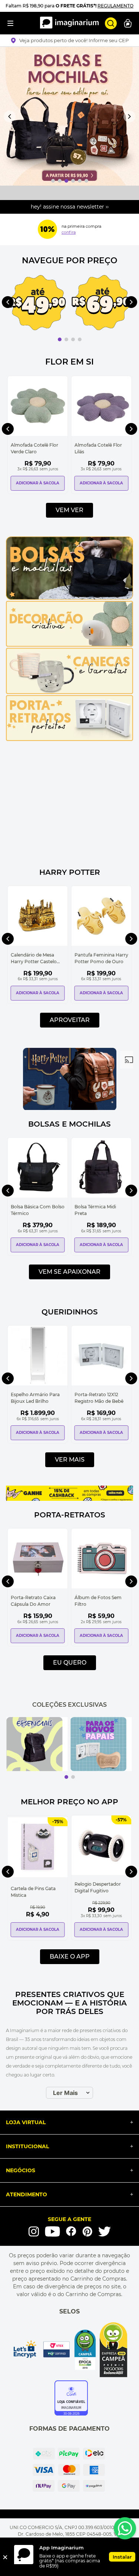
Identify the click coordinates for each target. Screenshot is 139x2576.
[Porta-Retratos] (69, 739)
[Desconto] (47, 229)
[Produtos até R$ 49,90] (37, 303)
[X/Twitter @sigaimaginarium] (105, 2231)
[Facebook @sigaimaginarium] (71, 2231)
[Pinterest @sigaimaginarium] (87, 2231)
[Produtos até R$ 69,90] (101, 303)
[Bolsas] (69, 116)
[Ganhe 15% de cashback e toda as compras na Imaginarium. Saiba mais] (69, 1499)
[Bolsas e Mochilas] (69, 598)
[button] (69, 40)
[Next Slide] (129, 116)
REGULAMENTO (115, 6)
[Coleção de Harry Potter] (70, 1108)
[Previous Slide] (10, 116)
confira (69, 232)
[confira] (101, 1744)
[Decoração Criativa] (69, 645)
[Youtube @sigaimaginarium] (52, 2232)
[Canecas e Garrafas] (69, 692)
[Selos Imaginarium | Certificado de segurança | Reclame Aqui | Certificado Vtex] (69, 2350)
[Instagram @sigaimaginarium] (34, 2231)
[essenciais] (37, 1744)
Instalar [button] (122, 2557)
